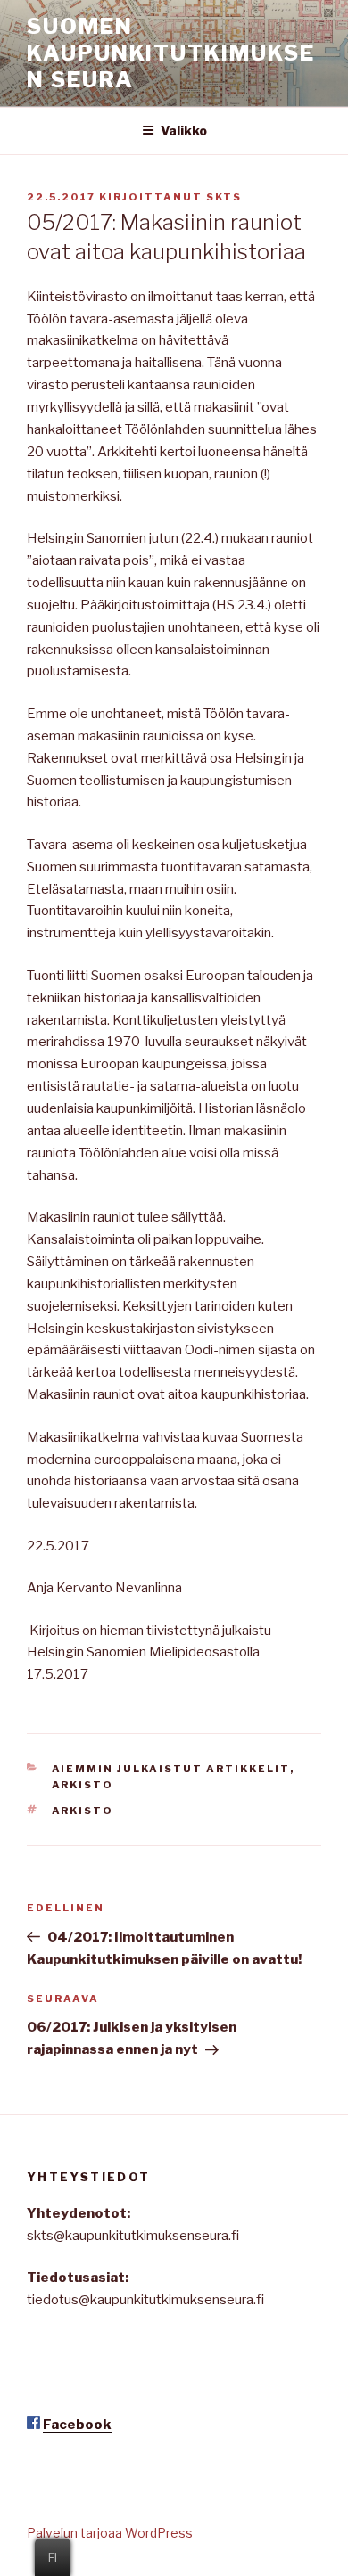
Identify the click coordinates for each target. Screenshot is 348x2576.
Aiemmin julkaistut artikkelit (171, 1769)
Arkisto (83, 1785)
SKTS (224, 197)
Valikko (184, 131)
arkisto (83, 1811)
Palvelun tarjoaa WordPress (110, 2533)
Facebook (77, 2425)
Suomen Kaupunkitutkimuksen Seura (171, 53)
